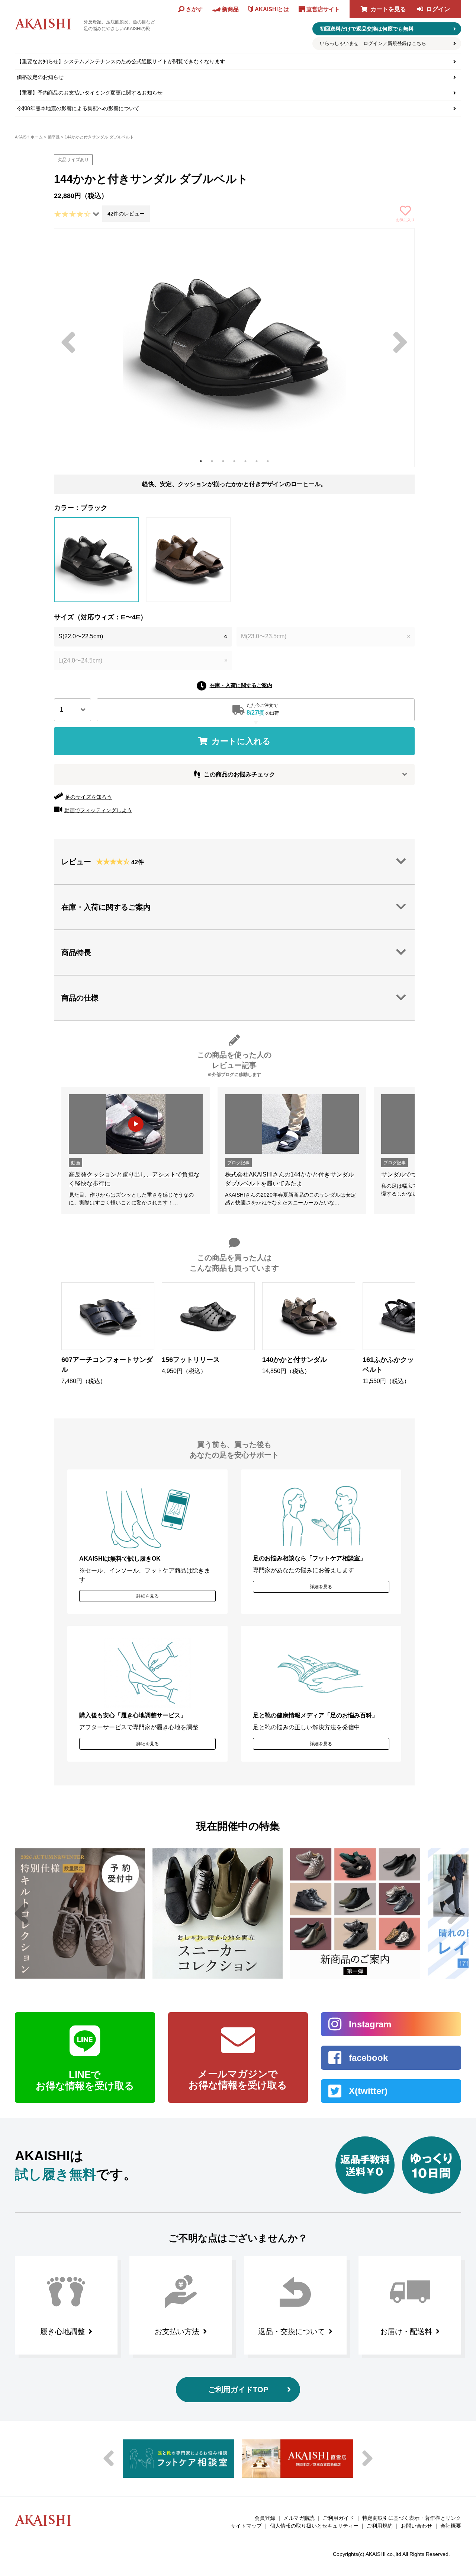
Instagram (370, 2024)
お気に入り (405, 220)
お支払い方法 (177, 2331)
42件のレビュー (126, 214)
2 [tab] (212, 461)
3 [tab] (223, 461)
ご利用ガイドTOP (238, 2390)
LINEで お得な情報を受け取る (85, 2080)
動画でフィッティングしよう (98, 810)
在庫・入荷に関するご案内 (241, 685)
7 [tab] (268, 461)
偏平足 (54, 137)
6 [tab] (257, 461)
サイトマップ (246, 2526)
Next (400, 342)
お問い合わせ (416, 2526)
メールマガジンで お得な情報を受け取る (238, 2079)
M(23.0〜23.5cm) (326, 636)
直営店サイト (323, 9)
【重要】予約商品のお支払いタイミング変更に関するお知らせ (90, 93)
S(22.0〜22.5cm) (143, 636)
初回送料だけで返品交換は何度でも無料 (367, 29)
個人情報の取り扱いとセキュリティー (314, 2526)
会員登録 (265, 2518)
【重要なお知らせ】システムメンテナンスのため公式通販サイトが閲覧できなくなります (121, 61)
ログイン (438, 9)
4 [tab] (234, 461)
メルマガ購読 (299, 2518)
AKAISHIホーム (29, 137)
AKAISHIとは (272, 9)
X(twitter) (368, 2091)
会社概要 (451, 2526)
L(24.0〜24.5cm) (143, 660)
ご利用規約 (380, 2526)
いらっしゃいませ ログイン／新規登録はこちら (373, 43)
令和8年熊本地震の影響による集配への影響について (78, 108)
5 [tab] (245, 461)
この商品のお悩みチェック (239, 774)
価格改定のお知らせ (40, 77)
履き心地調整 (62, 2331)
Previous (68, 342)
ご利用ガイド (338, 2518)
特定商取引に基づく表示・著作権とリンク (412, 2518)
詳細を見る (148, 1596)
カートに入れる (241, 741)
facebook (368, 2058)
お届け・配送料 (406, 2331)
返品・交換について (292, 2331)
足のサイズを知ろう (89, 797)
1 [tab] (201, 461)
